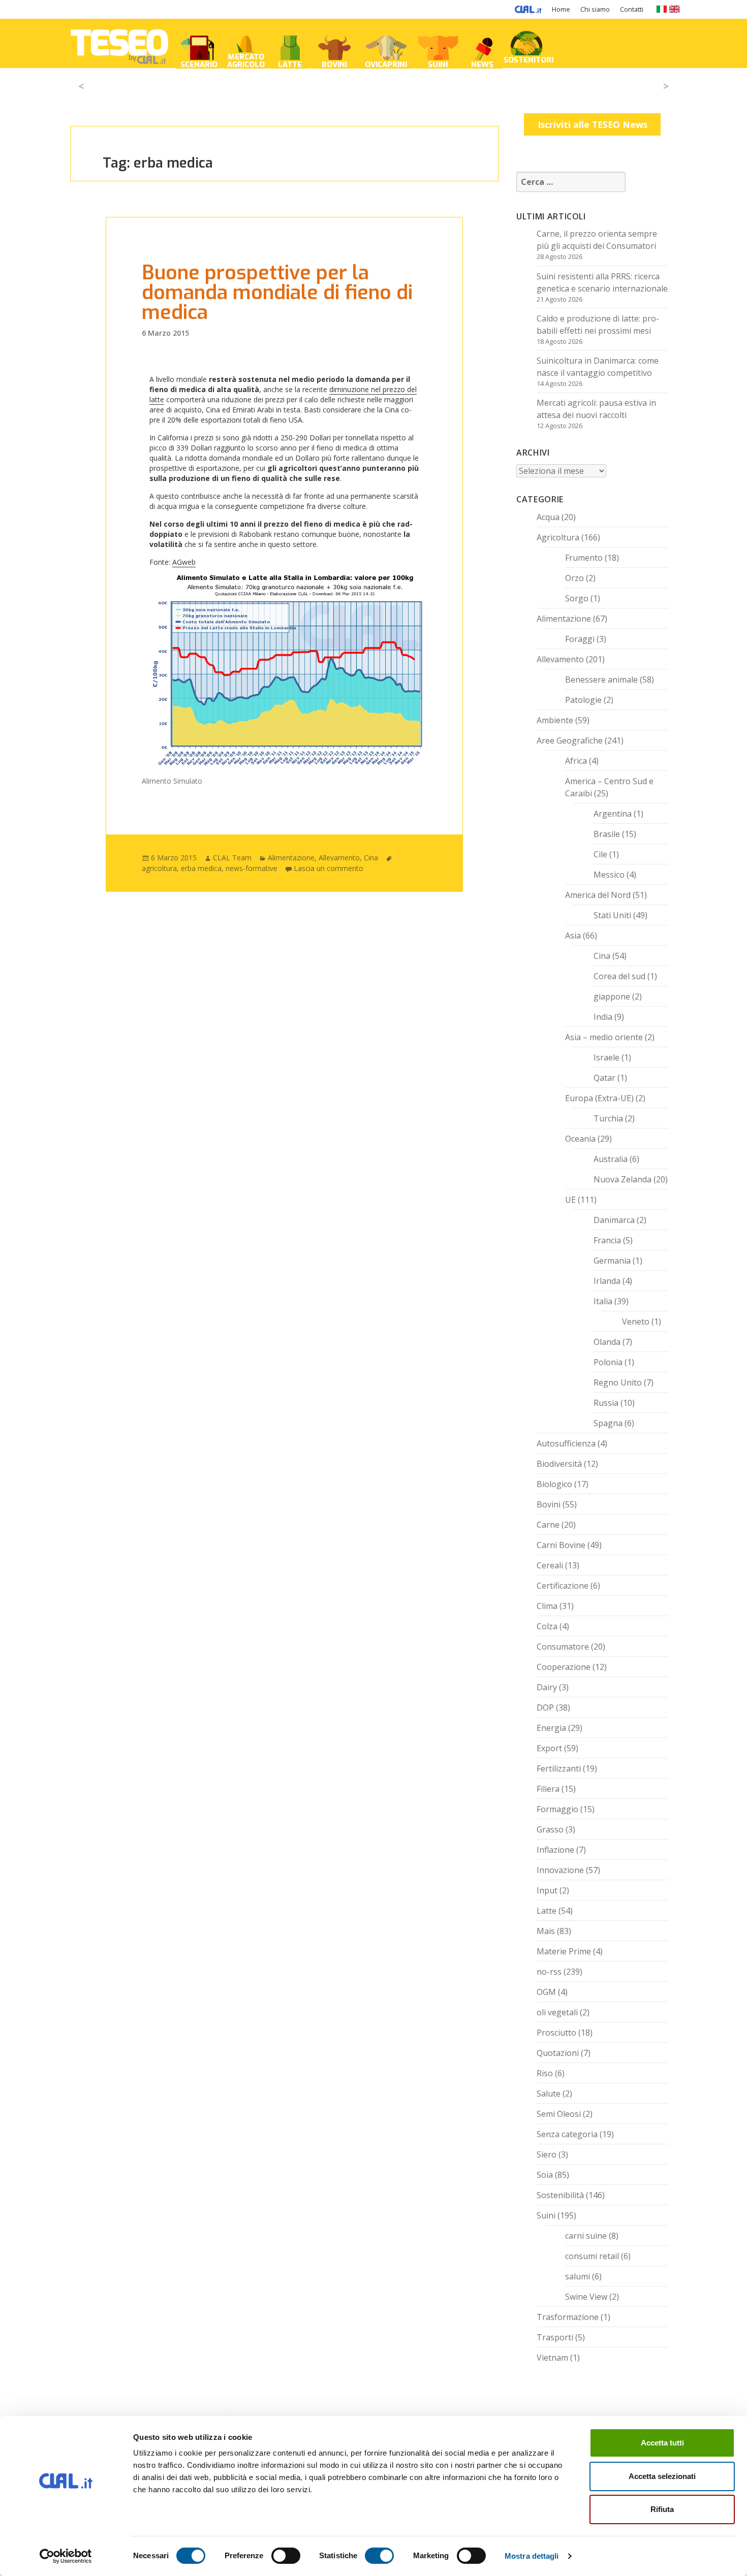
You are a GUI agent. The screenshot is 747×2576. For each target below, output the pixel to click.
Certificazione (563, 1586)
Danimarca (614, 1220)
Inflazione (555, 1850)
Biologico (554, 1484)
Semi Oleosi (559, 2114)
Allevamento (339, 858)
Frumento (584, 558)
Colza (547, 1626)
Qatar (604, 1078)
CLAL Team (232, 858)
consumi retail (592, 2256)
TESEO (119, 43)
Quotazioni (558, 2053)
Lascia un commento (329, 868)
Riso (545, 2073)
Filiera (548, 1789)
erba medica (201, 868)
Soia (545, 2175)
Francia (607, 1240)
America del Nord (598, 895)
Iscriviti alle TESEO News (593, 124)
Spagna (608, 1423)
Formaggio (557, 1809)
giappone (612, 996)
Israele (606, 1057)
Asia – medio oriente (604, 1037)
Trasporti (555, 2337)
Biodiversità (559, 1464)
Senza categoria (567, 2134)
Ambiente (555, 720)
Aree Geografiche (570, 740)
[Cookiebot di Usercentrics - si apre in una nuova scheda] (66, 2556)
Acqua (548, 517)
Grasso (550, 1829)
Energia (551, 1728)
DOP (545, 1708)
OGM (546, 1992)
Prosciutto (556, 2033)
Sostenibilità (560, 2195)
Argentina (613, 814)
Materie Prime (564, 1951)
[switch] (286, 2556)
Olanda (607, 1342)
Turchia (608, 1118)
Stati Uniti (612, 915)
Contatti (632, 9)
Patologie (583, 700)
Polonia (608, 1362)
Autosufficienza (566, 1443)
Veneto (636, 1322)
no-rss (549, 1972)
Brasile (607, 834)
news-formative (252, 868)
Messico (609, 875)
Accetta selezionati (662, 2476)
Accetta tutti (662, 2443)
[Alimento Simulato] (284, 673)
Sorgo (577, 598)
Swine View (586, 2297)
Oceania (580, 1139)
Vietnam (552, 2358)
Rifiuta (662, 2509)
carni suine (586, 2236)
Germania (612, 1261)
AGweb (184, 562)
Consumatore (563, 1647)
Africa (576, 761)
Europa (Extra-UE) (599, 1098)
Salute (549, 2094)
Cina (371, 858)
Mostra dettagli (532, 2556)
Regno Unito (618, 1382)
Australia (611, 1159)
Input (547, 1890)
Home (561, 9)
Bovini (549, 1504)
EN (675, 9)
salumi (578, 2276)
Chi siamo (595, 9)
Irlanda (607, 1281)
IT (661, 9)
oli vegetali (557, 2012)
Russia (606, 1403)
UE (570, 1200)
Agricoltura (558, 537)
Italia (603, 1301)
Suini (546, 2215)
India (603, 1017)
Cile (600, 854)
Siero (547, 2154)
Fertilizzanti (559, 1768)
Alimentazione (291, 858)
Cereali (550, 1565)
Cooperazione (564, 1667)
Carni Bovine (561, 1545)
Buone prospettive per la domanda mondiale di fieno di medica (277, 293)
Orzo (574, 578)
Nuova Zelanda (622, 1179)
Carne (548, 1525)
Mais (546, 1931)
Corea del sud (619, 976)
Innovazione (560, 1870)
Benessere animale (601, 680)
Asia (573, 936)
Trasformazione (568, 2317)
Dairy (547, 1687)
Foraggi (580, 639)
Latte (547, 1911)
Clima (547, 1606)
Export (549, 1748)
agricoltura (159, 868)
